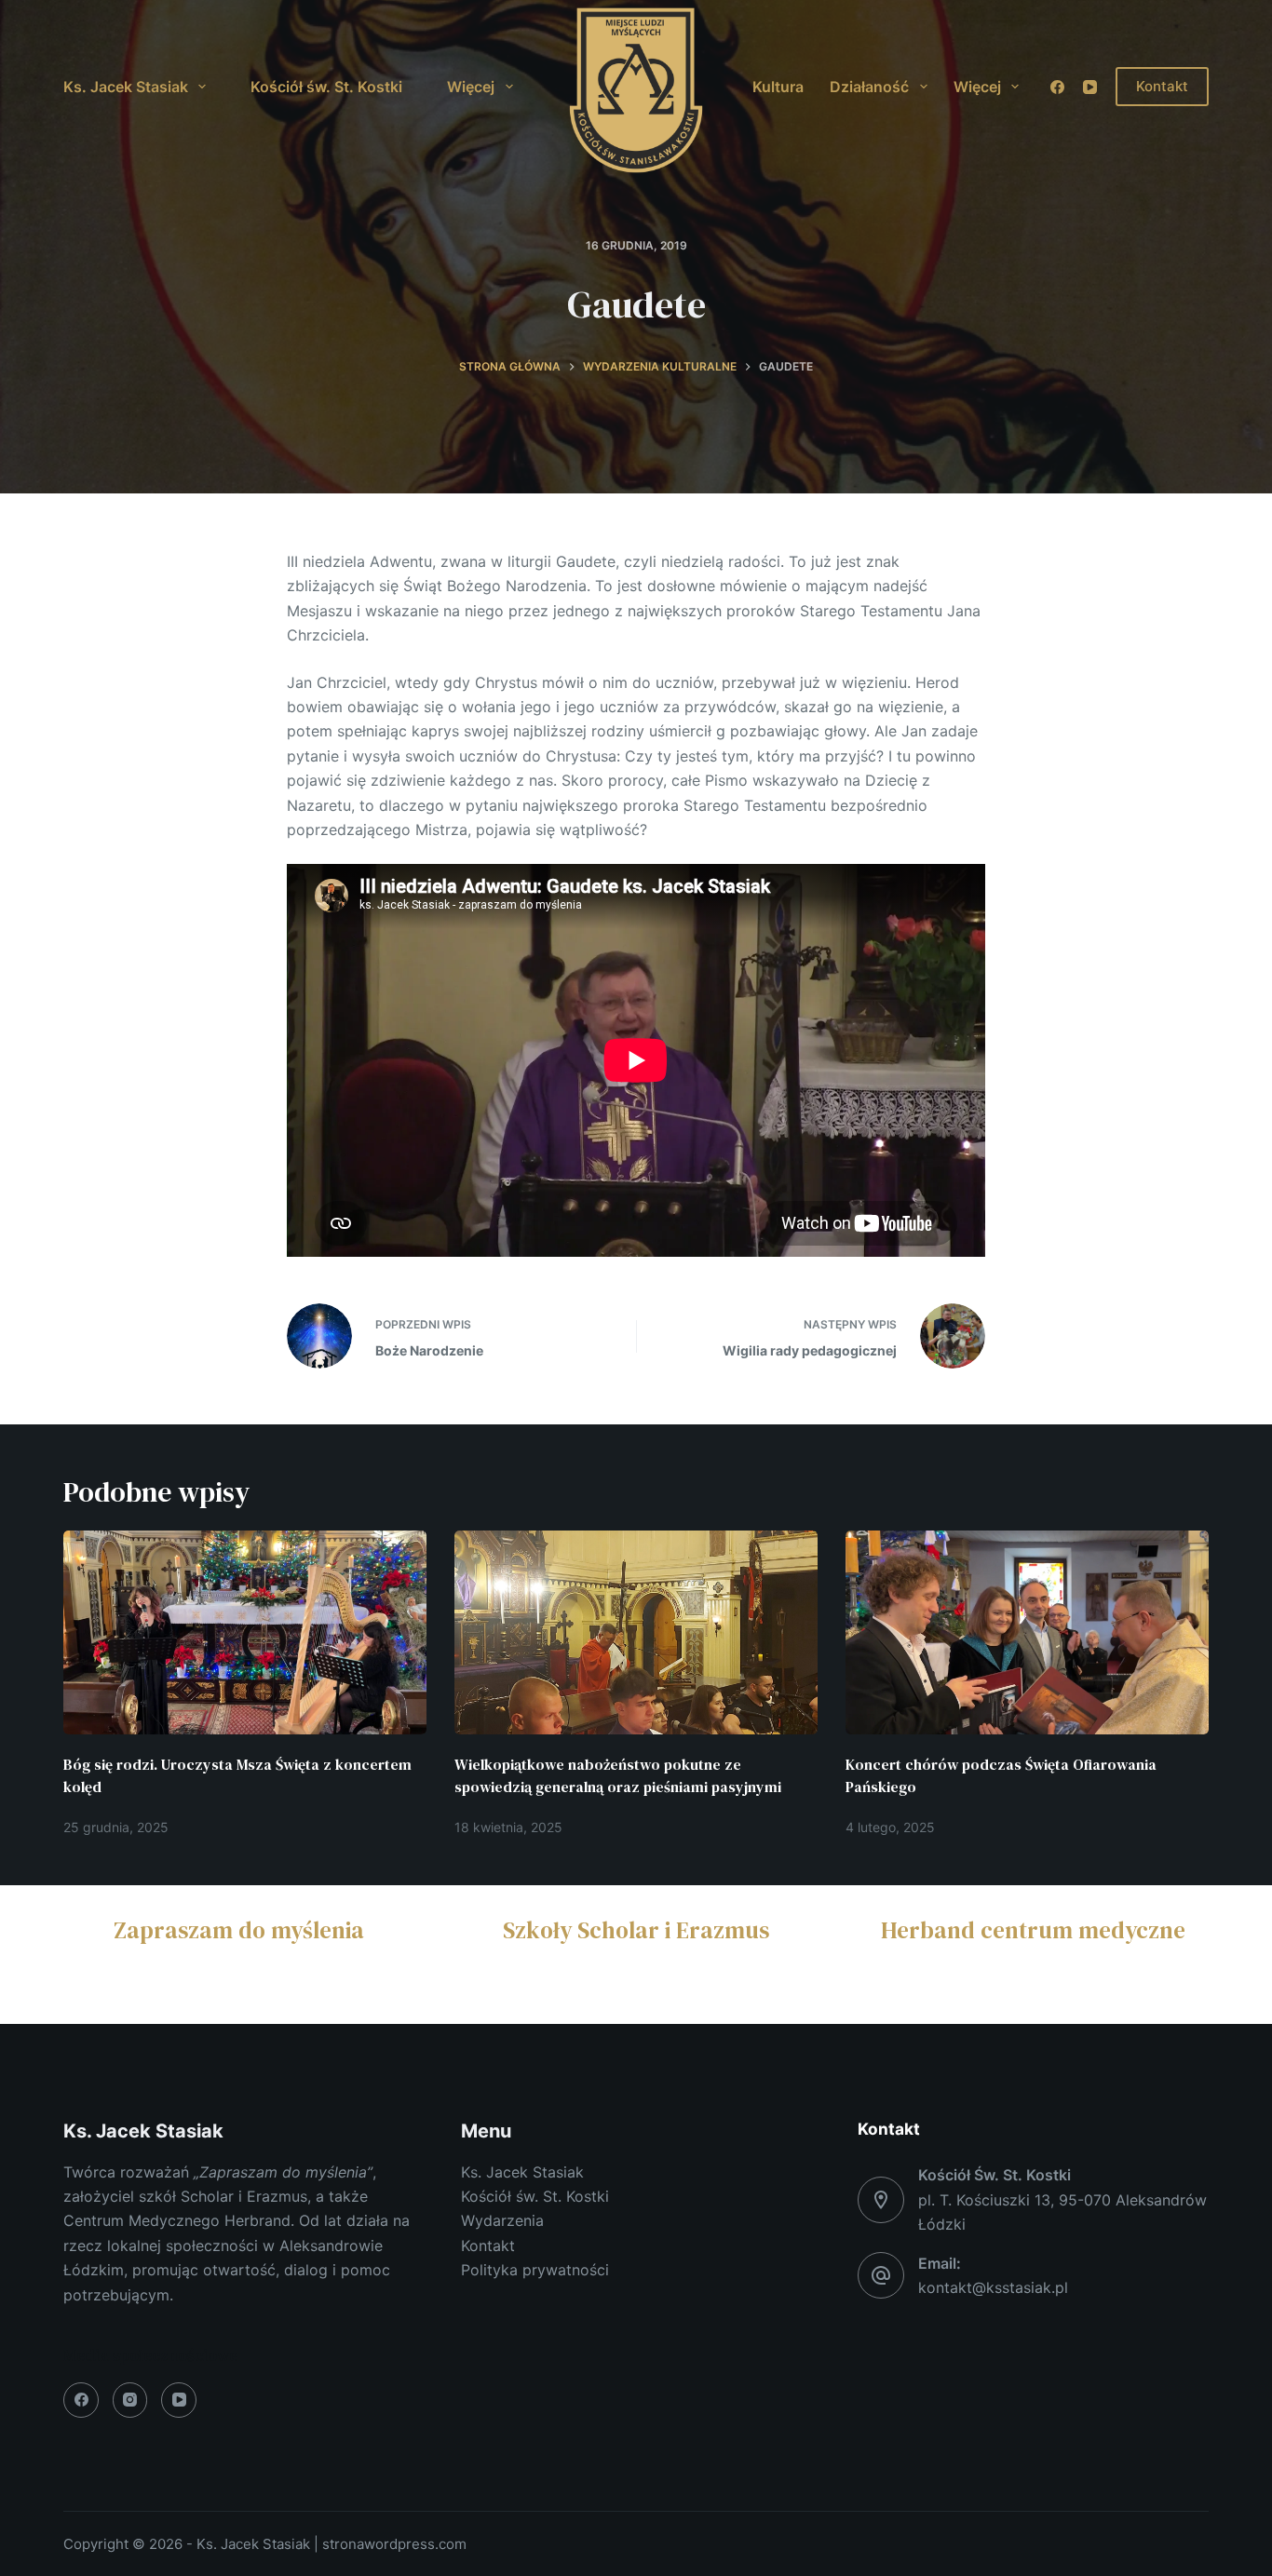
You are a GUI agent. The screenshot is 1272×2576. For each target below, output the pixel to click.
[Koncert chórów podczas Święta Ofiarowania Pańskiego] (1027, 1632)
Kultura (778, 87)
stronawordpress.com (394, 2544)
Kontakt (1162, 86)
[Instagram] (130, 2400)
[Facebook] (1057, 87)
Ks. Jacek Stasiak (126, 87)
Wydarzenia (502, 2220)
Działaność (869, 87)
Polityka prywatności (535, 2270)
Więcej (471, 87)
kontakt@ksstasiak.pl (993, 2287)
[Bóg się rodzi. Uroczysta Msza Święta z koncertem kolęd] (245, 1632)
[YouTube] (1090, 87)
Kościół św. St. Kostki (326, 87)
